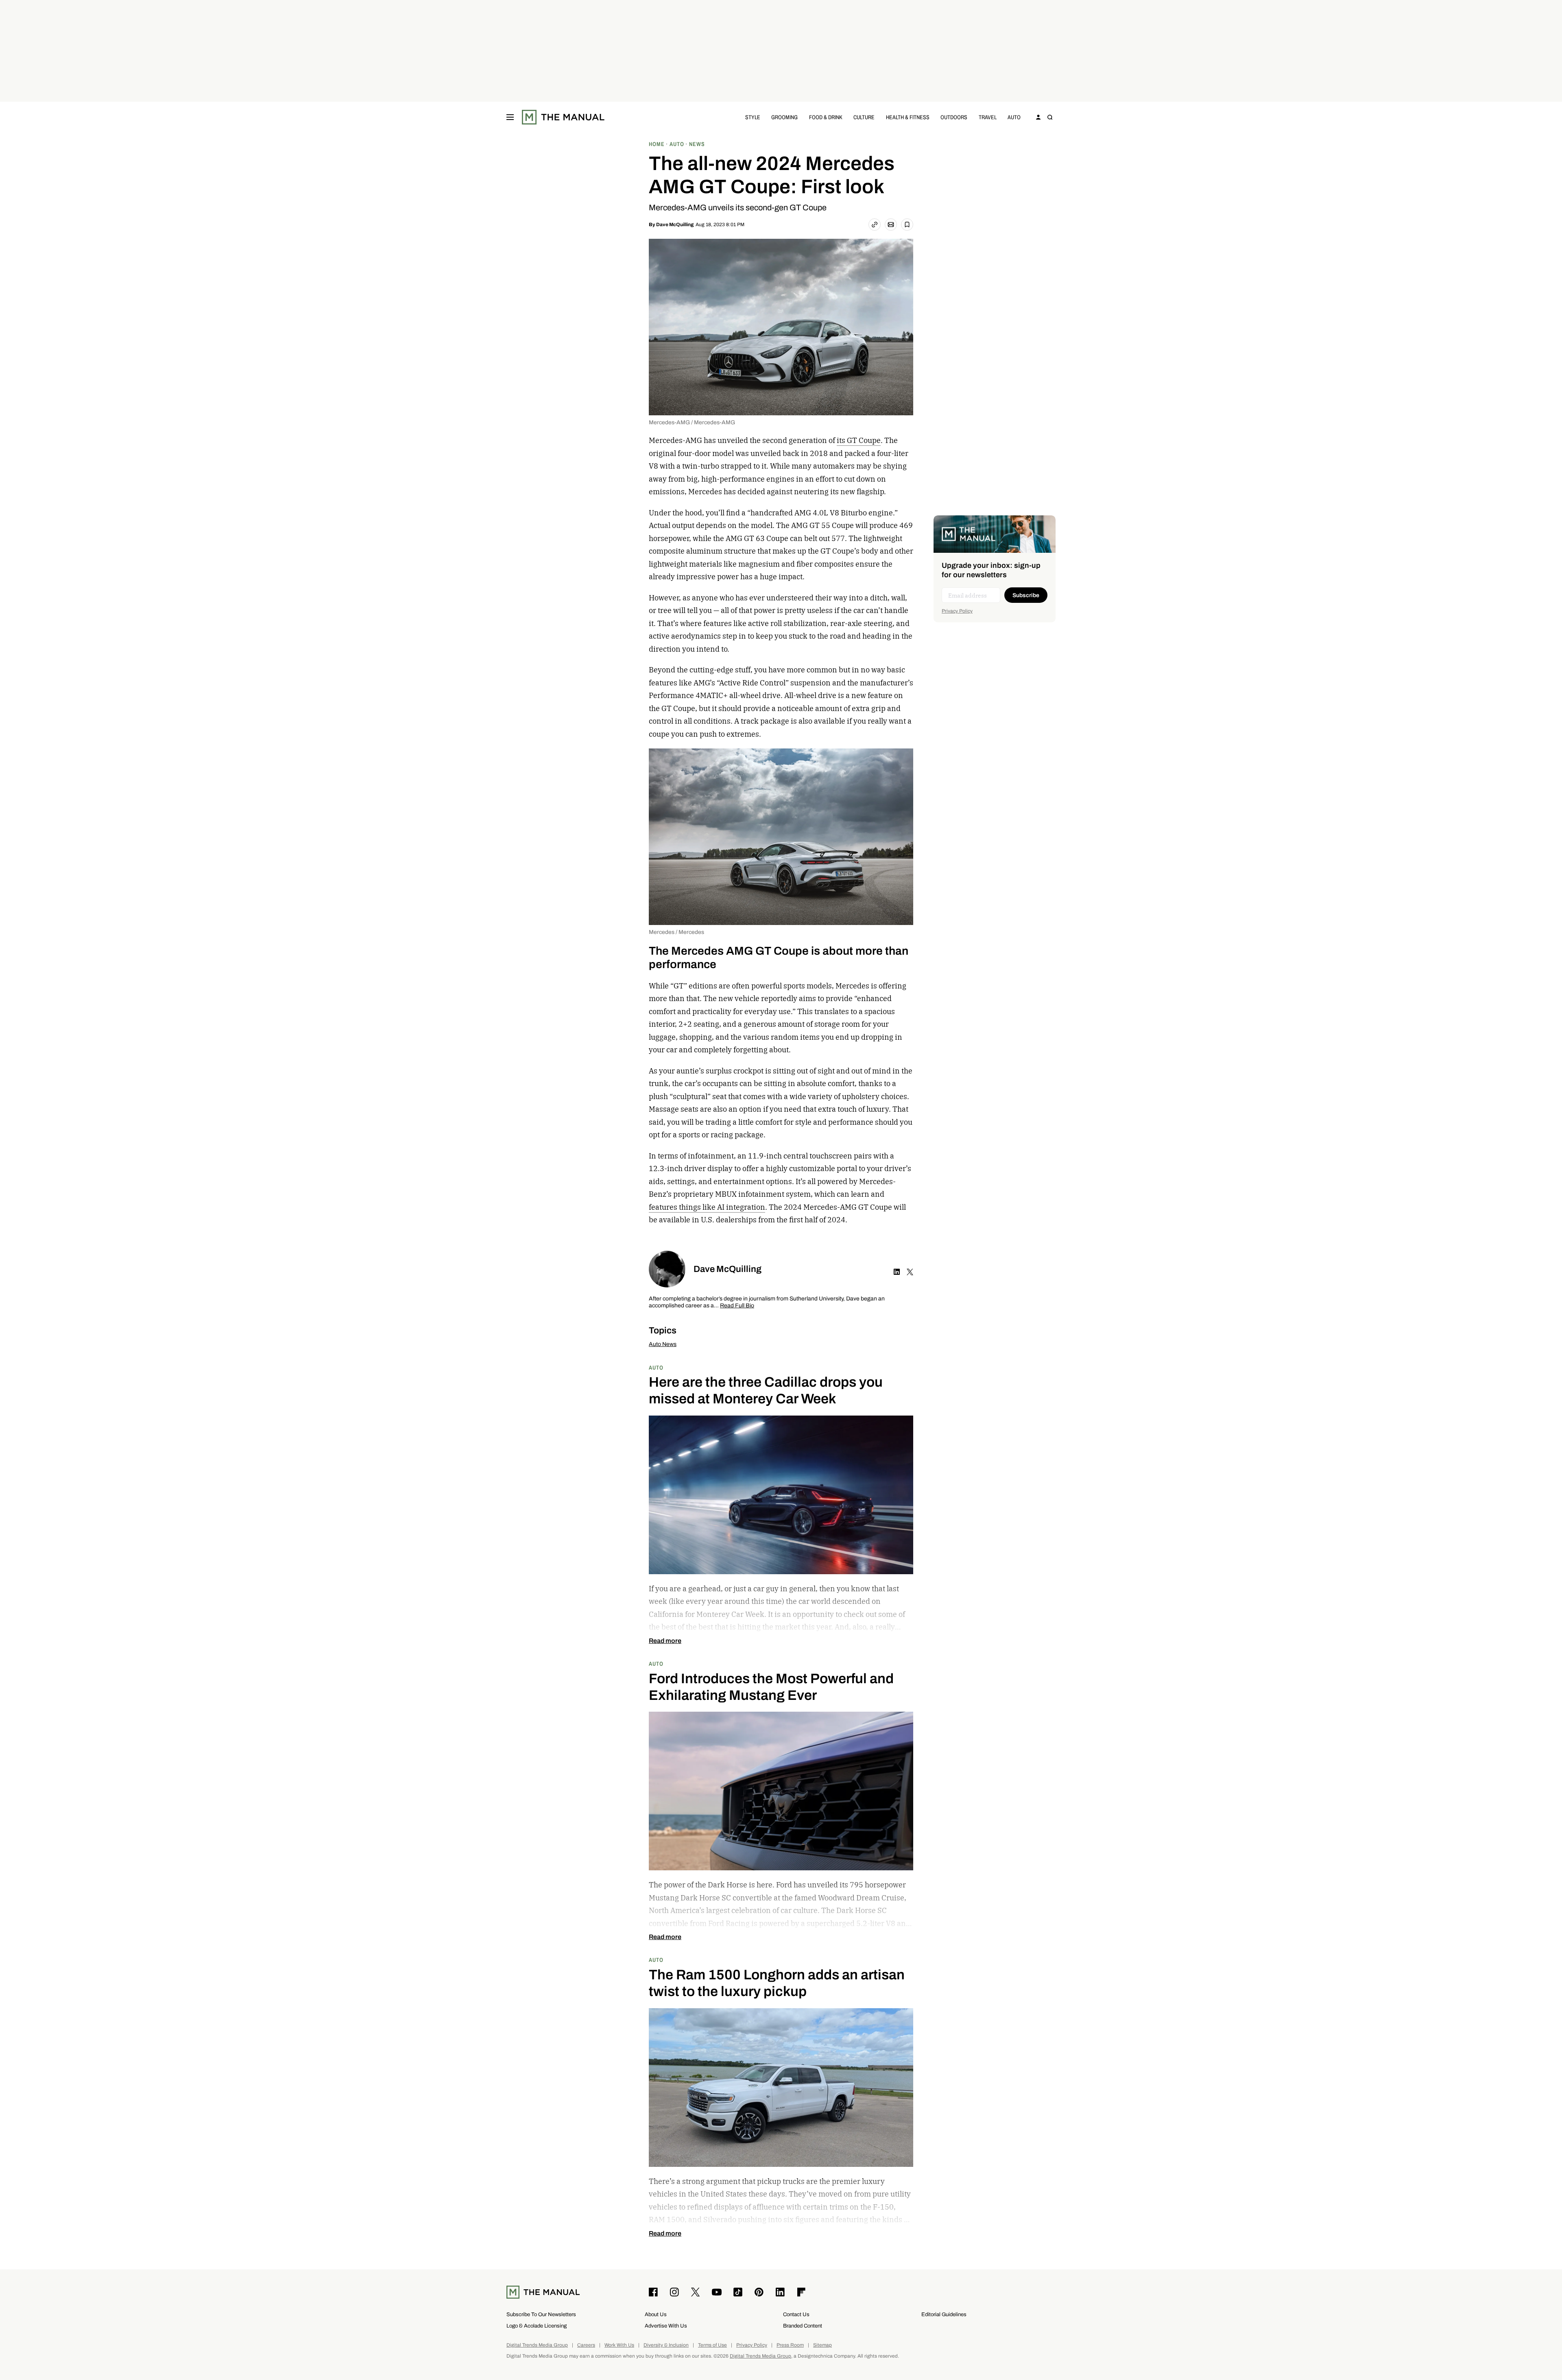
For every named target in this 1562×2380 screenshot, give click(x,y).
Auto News (663, 1344)
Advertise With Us (666, 2326)
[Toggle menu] (510, 117)
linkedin (897, 1272)
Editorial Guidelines (944, 2314)
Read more (665, 1641)
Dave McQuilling (675, 225)
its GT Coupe (859, 440)
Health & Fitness (908, 117)
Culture (864, 117)
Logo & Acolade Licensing (537, 2326)
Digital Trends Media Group (537, 2345)
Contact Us (796, 2314)
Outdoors (954, 117)
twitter (910, 1272)
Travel (988, 117)
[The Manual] (563, 117)
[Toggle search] (1050, 117)
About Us (656, 2314)
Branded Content (803, 2326)
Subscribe (1026, 595)
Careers (586, 2345)
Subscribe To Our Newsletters (541, 2314)
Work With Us (619, 2345)
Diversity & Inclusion (666, 2345)
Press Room (790, 2345)
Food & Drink (826, 117)
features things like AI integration (707, 1207)
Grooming (784, 117)
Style (753, 117)
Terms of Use (712, 2345)
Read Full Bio (737, 1306)
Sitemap (822, 2345)
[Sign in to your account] (1038, 117)
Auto (1014, 117)
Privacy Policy (957, 611)
